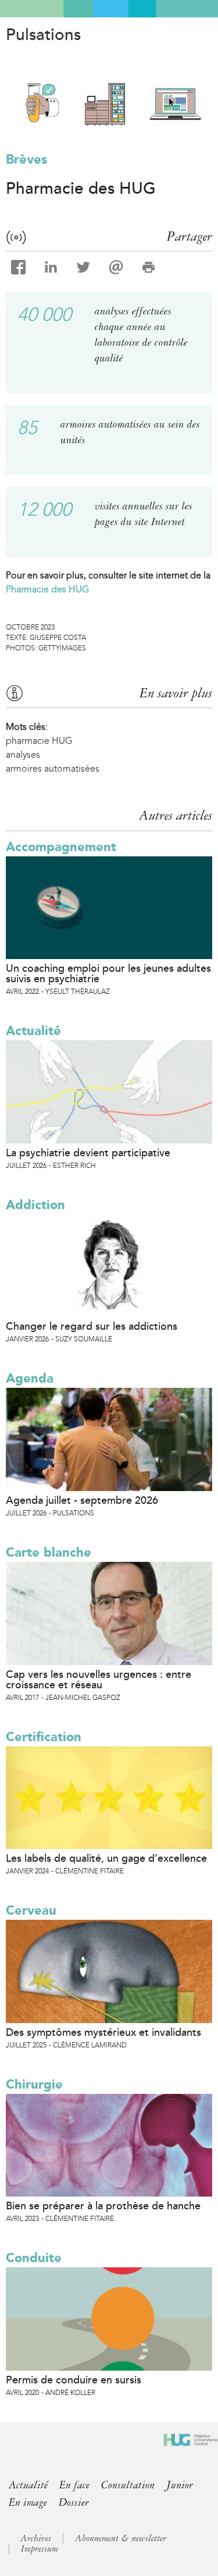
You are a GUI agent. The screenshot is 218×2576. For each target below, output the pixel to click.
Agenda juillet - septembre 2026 (82, 1500)
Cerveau (31, 1910)
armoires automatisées (53, 768)
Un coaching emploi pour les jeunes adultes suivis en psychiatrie (108, 974)
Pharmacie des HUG (47, 589)
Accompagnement (61, 847)
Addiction (35, 1205)
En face (74, 2485)
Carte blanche (49, 1552)
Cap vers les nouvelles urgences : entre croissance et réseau (99, 1680)
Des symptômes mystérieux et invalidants (103, 2032)
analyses (23, 755)
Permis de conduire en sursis (74, 2380)
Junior (180, 2485)
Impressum (40, 2549)
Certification (44, 1737)
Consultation (128, 2485)
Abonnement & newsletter (121, 2538)
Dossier (74, 2502)
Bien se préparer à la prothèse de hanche (103, 2206)
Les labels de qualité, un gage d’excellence (106, 1858)
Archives (36, 2538)
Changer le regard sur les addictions (92, 1326)
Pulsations (43, 35)
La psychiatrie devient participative (88, 1153)
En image (28, 2502)
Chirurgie (34, 2084)
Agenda (30, 1378)
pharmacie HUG (39, 741)
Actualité (33, 1031)
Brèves (26, 159)
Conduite (34, 2258)
